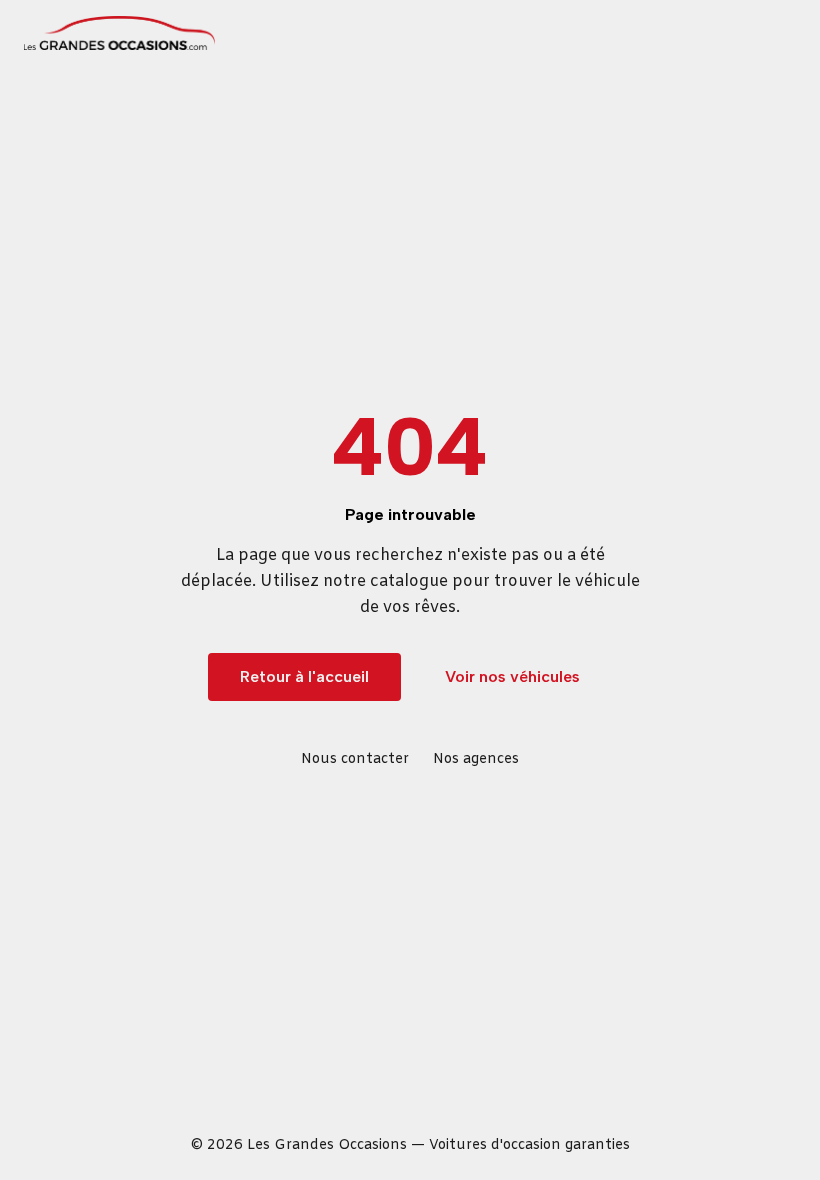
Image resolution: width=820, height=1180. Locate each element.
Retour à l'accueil (304, 676)
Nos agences (476, 759)
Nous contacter (355, 759)
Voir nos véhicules (512, 676)
